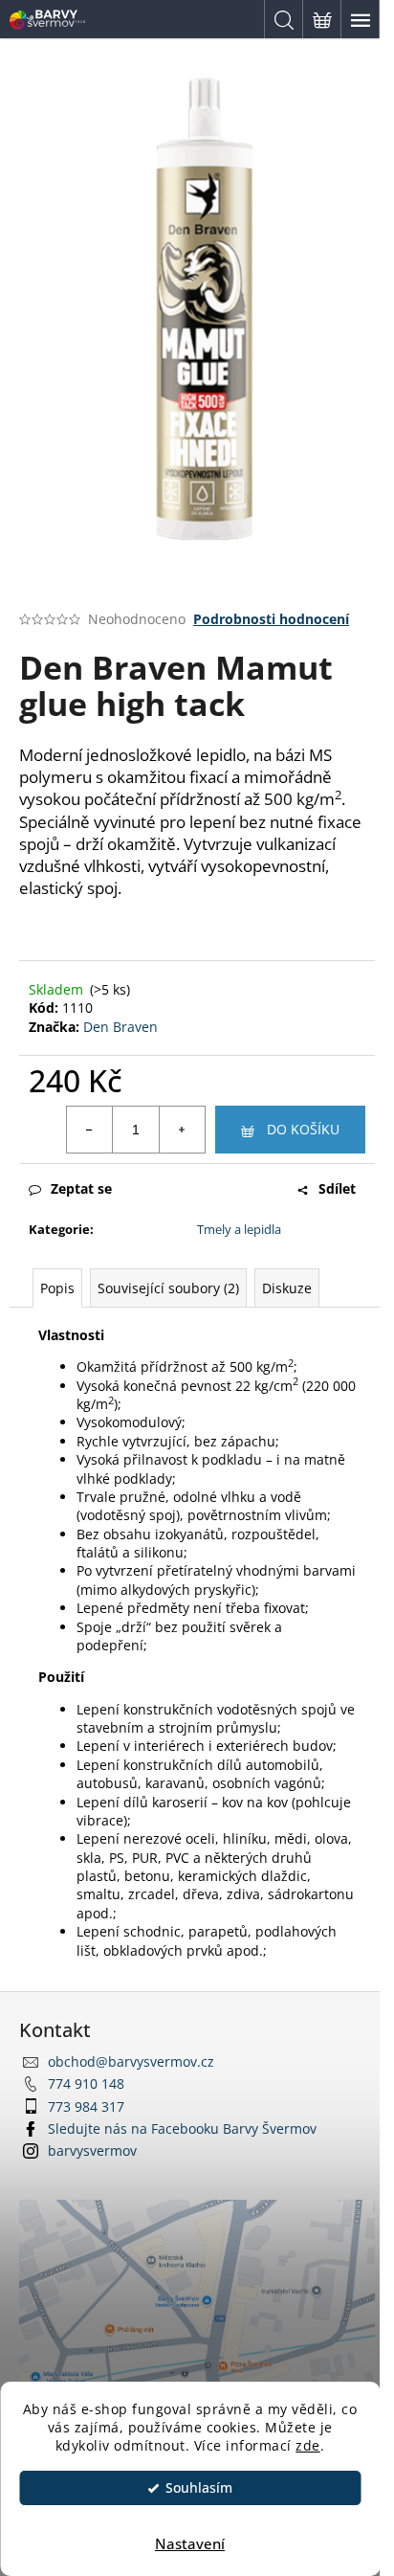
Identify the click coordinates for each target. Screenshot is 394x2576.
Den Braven (120, 1027)
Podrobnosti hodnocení (271, 619)
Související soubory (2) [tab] (168, 1288)
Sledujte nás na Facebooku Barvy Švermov (182, 2128)
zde (308, 2446)
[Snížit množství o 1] (90, 1130)
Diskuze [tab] (287, 1288)
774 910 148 (86, 2083)
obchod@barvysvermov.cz (131, 2061)
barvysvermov (92, 2150)
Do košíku (303, 1129)
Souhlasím (199, 2488)
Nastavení (190, 2543)
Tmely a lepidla (239, 1229)
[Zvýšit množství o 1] (182, 1130)
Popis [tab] (57, 1288)
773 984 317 (86, 2106)
